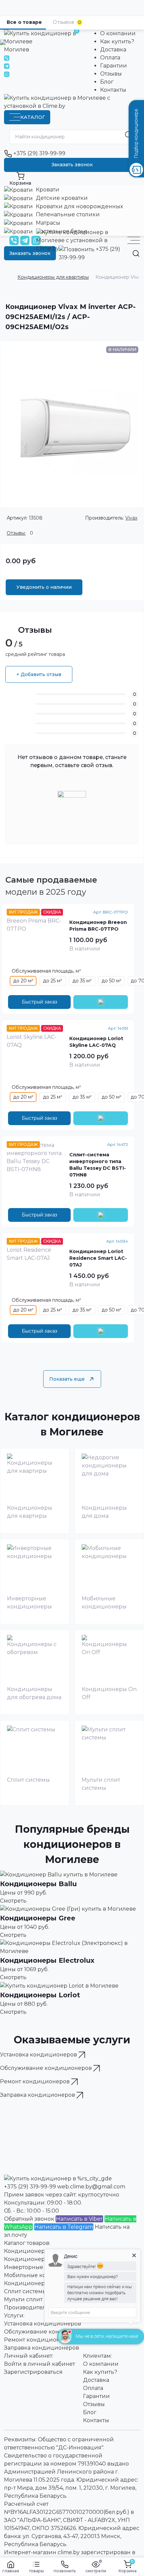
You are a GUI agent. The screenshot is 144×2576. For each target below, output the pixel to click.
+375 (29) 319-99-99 (39, 153)
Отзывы (111, 74)
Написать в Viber (79, 2219)
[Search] (136, 253)
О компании (118, 33)
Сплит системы (25, 2291)
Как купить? (117, 41)
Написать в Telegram (64, 2227)
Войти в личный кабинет (40, 2364)
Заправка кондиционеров (42, 2348)
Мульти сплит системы (36, 2299)
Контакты (113, 90)
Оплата (110, 58)
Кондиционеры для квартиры (53, 277)
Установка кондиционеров (43, 2324)
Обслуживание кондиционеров (50, 2332)
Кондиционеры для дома (41, 2259)
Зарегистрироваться (33, 2372)
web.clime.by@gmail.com (91, 2187)
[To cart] (101, 1002)
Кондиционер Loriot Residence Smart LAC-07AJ (98, 1258)
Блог (107, 82)
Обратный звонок (29, 2219)
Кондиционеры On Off (37, 2283)
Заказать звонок (72, 165)
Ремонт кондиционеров (39, 2340)
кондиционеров (39, 2055)
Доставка (113, 50)
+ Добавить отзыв (39, 674)
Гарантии (114, 66)
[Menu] (134, 240)
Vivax (131, 518)
